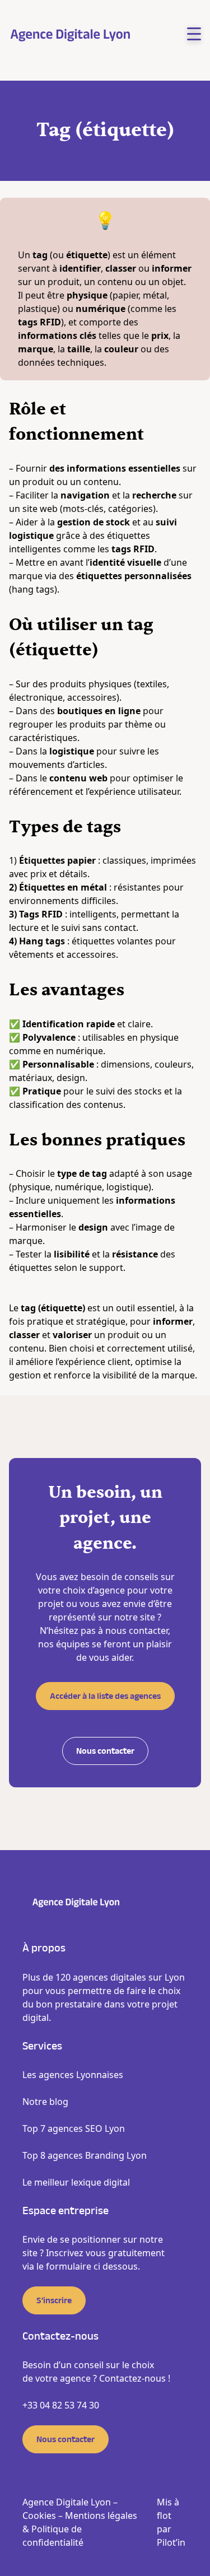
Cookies (39, 2516)
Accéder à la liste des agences (105, 1696)
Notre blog (45, 2102)
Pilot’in (171, 2542)
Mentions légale (99, 2516)
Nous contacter (105, 1751)
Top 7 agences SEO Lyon (74, 2128)
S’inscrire (54, 2300)
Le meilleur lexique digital (76, 2182)
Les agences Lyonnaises (73, 2075)
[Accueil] (71, 34)
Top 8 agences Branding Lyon (85, 2155)
